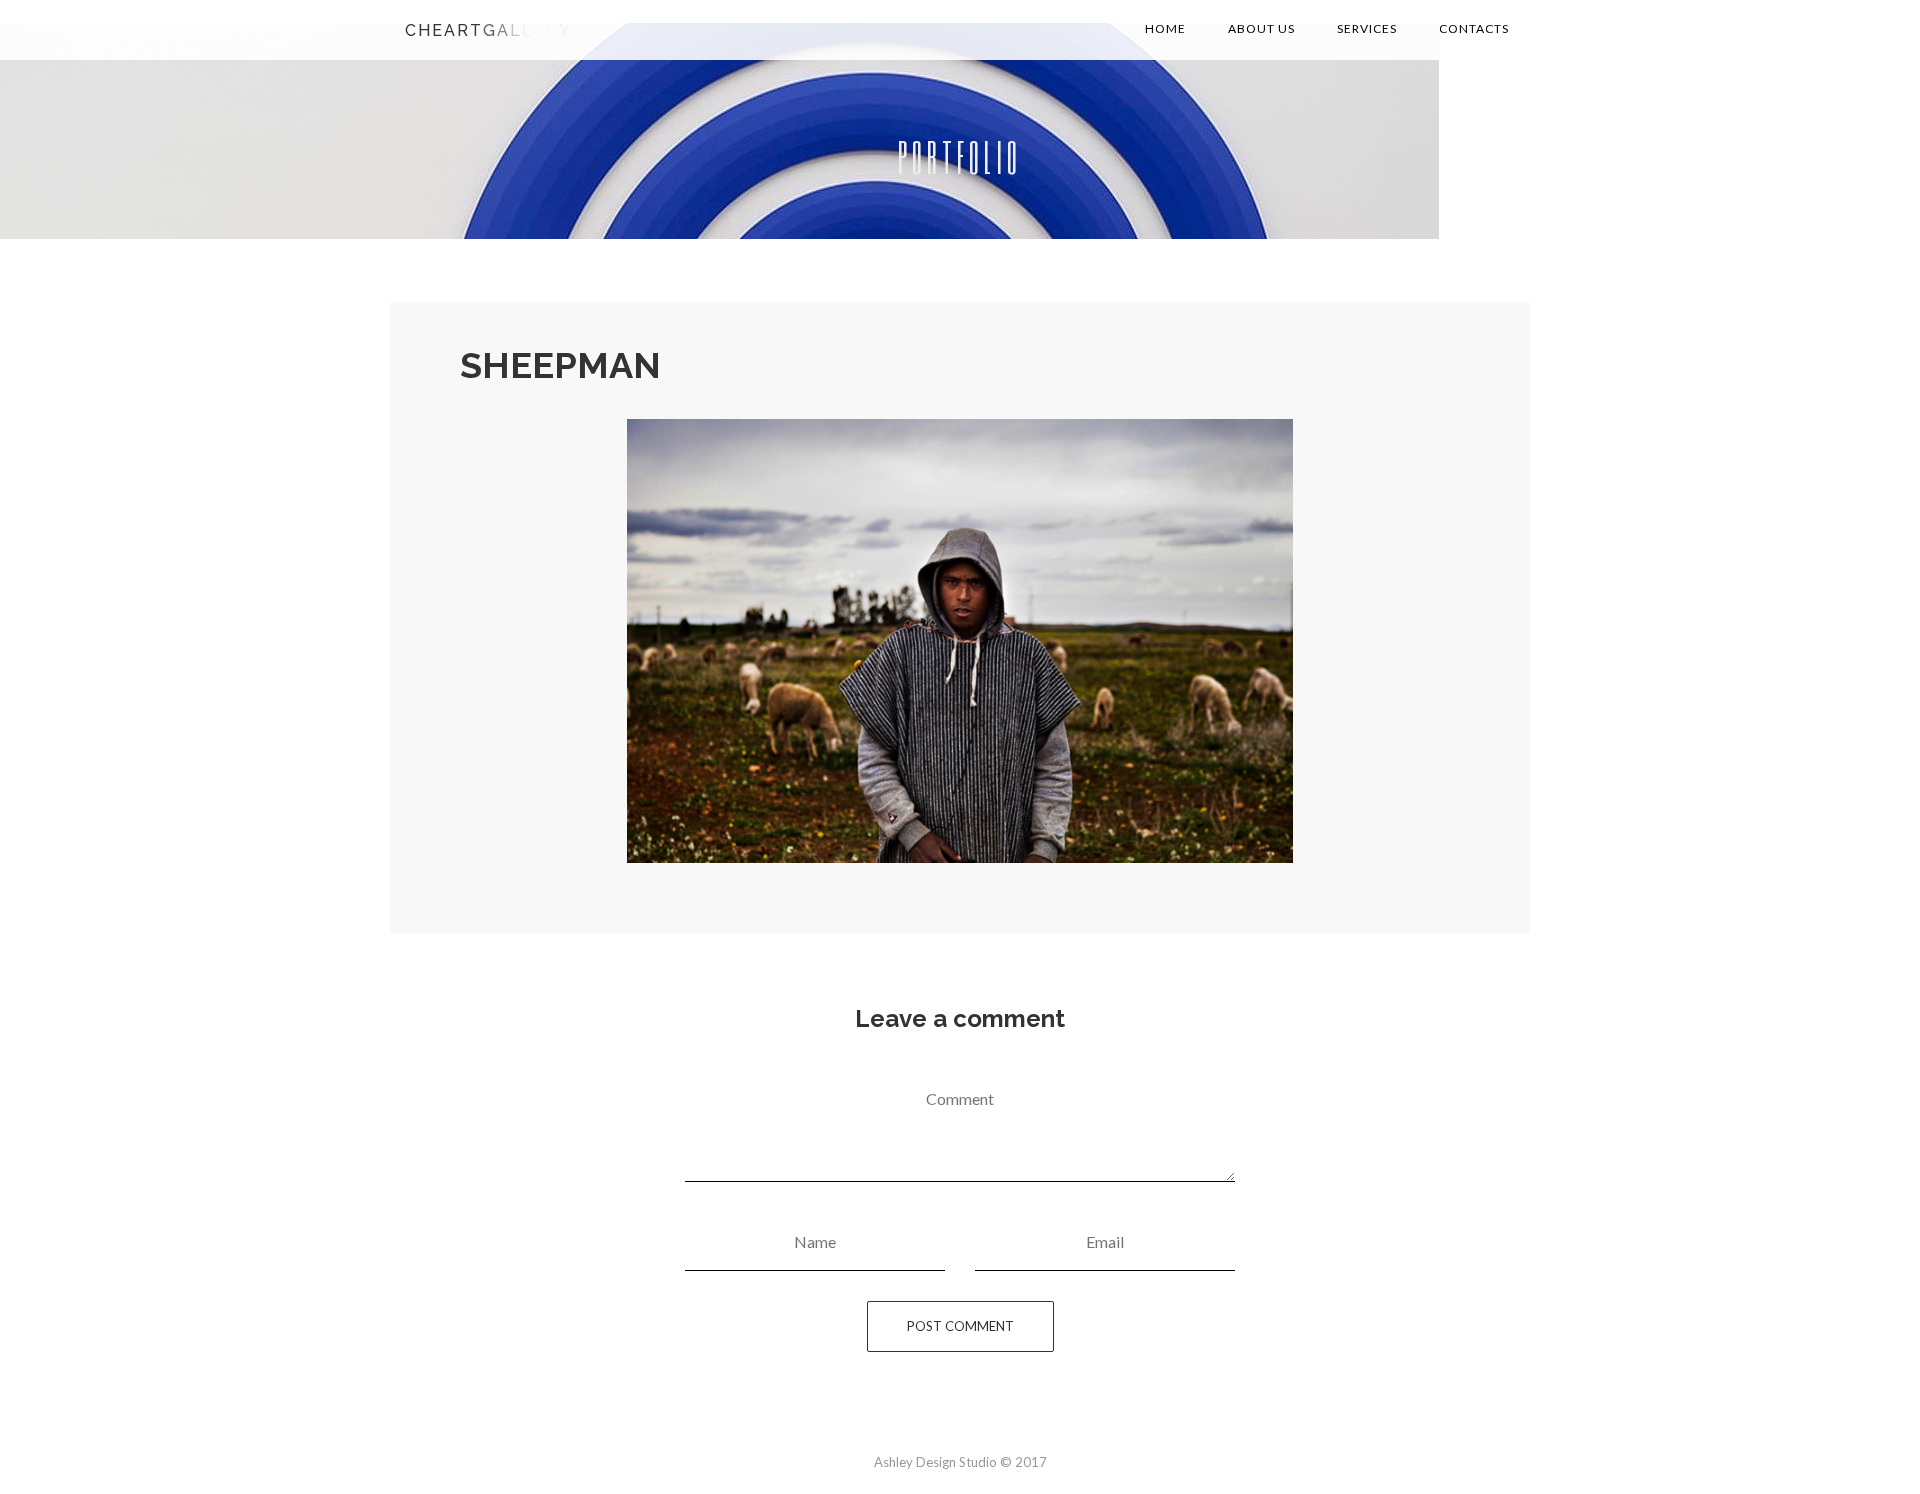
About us (1261, 28)
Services (1367, 28)
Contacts (1474, 28)
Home (1165, 28)
